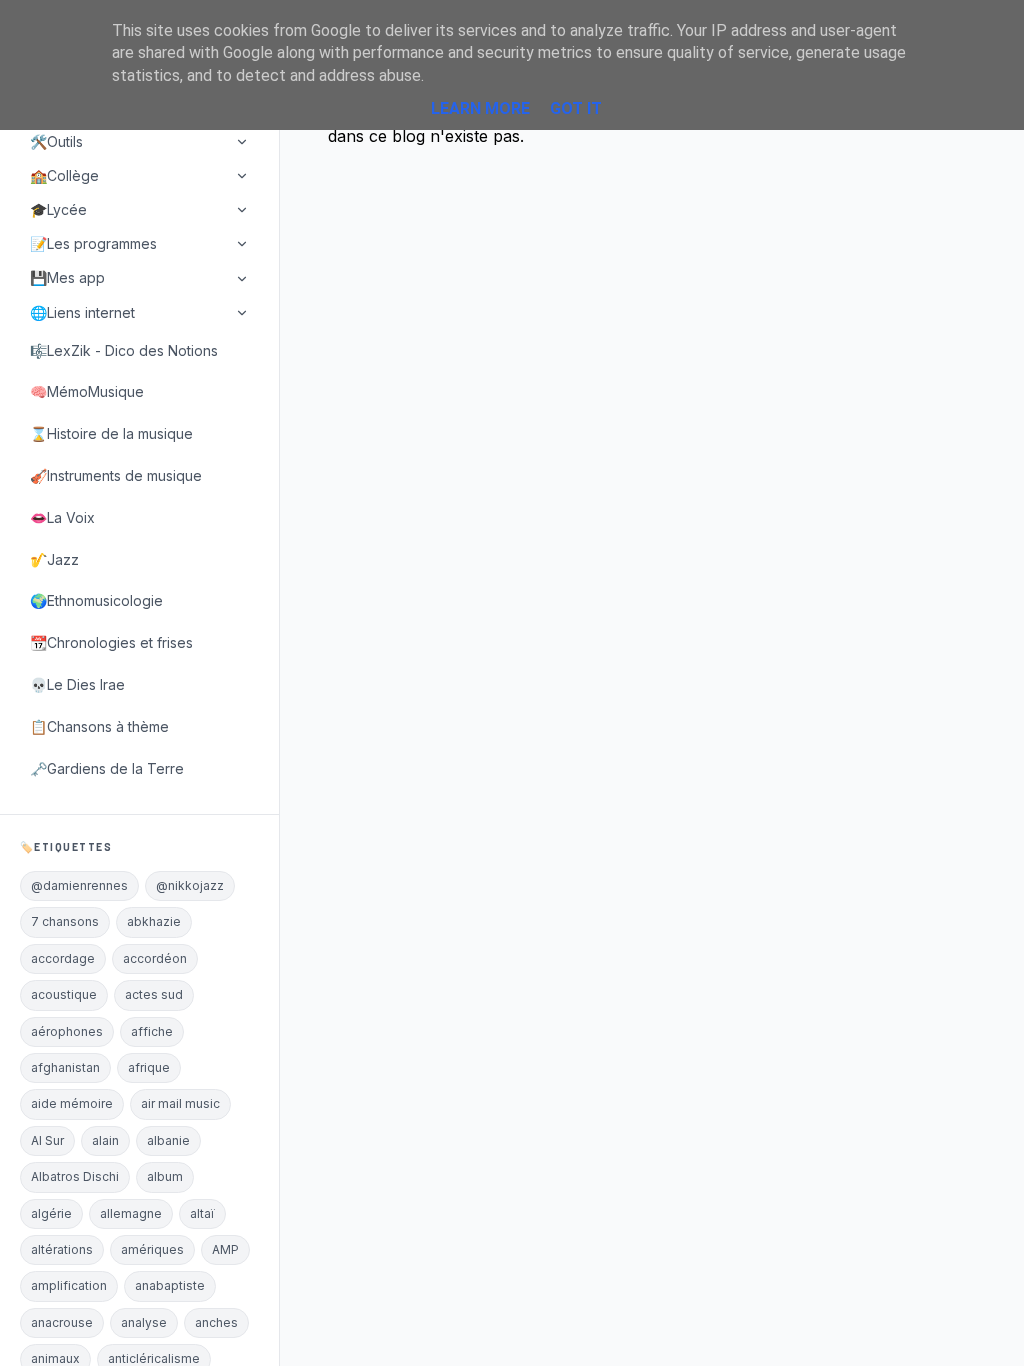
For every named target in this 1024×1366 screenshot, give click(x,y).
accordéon (155, 958)
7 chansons (65, 921)
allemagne (131, 1213)
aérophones (67, 1031)
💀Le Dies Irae (77, 684)
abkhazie (154, 921)
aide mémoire (72, 1103)
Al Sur (47, 1140)
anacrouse (62, 1322)
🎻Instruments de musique (116, 475)
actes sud (154, 994)
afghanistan (65, 1067)
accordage (63, 958)
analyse (144, 1322)
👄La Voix (62, 517)
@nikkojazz (190, 885)
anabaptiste (170, 1285)
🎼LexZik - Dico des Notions (124, 350)
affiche (152, 1031)
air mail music (180, 1103)
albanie (168, 1140)
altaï (202, 1213)
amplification (69, 1285)
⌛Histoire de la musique (111, 433)
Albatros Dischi (75, 1176)
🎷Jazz (54, 559)
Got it (576, 108)
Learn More (480, 108)
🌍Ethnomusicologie (96, 600)
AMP (225, 1249)
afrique (149, 1067)
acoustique (64, 994)
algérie (51, 1213)
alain (105, 1140)
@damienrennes (79, 885)
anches (216, 1322)
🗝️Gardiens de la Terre (107, 768)
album (165, 1176)
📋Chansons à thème (99, 726)
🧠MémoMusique (87, 391)
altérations (62, 1249)
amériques (152, 1249)
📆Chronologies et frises (111, 642)
